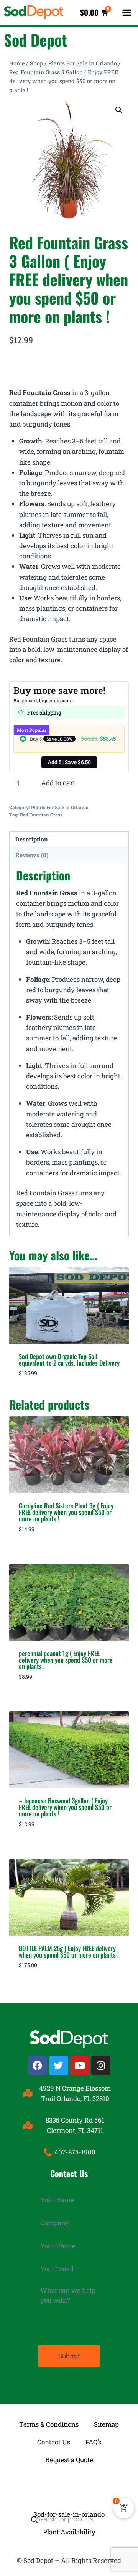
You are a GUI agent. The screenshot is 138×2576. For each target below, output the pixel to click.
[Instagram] (101, 2066)
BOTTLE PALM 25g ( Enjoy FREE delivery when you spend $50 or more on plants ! (69, 1951)
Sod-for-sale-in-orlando (69, 2514)
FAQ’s (93, 2442)
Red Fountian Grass (41, 815)
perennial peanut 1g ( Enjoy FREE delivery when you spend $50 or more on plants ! (66, 1660)
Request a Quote (69, 2460)
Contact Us (54, 2442)
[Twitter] (59, 2066)
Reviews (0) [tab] (32, 855)
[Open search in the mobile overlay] (69, 2487)
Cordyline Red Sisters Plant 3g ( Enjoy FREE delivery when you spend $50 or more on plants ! (66, 1512)
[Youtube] (80, 2066)
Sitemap (106, 2424)
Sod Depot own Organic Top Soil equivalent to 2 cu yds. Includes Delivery (69, 1360)
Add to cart (58, 783)
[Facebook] (38, 2066)
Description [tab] (32, 839)
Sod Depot (35, 40)
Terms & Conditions (49, 2424)
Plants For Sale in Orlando (60, 807)
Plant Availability (69, 2532)
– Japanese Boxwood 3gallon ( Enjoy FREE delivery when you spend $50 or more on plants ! (65, 1807)
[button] (127, 12)
